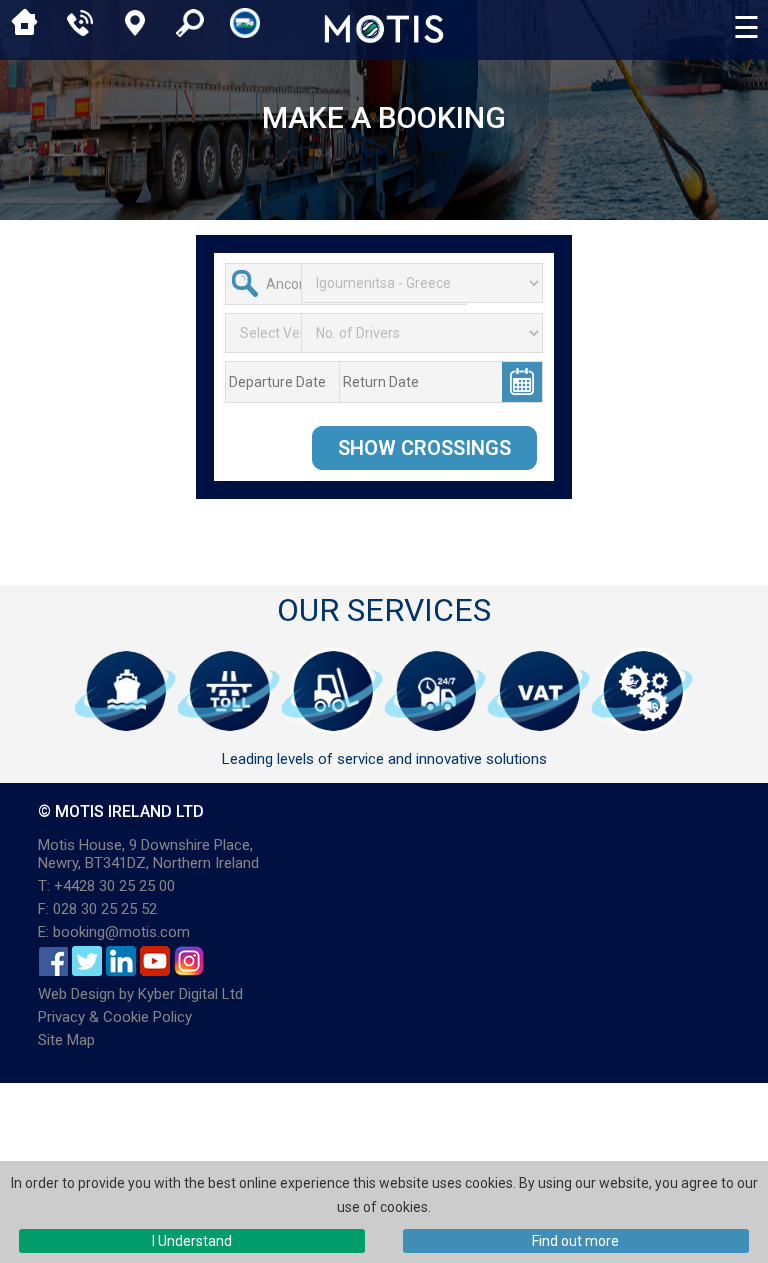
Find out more (575, 1241)
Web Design (76, 994)
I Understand (192, 1241)
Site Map (66, 1040)
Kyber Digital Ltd (190, 994)
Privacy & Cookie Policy (115, 1017)
